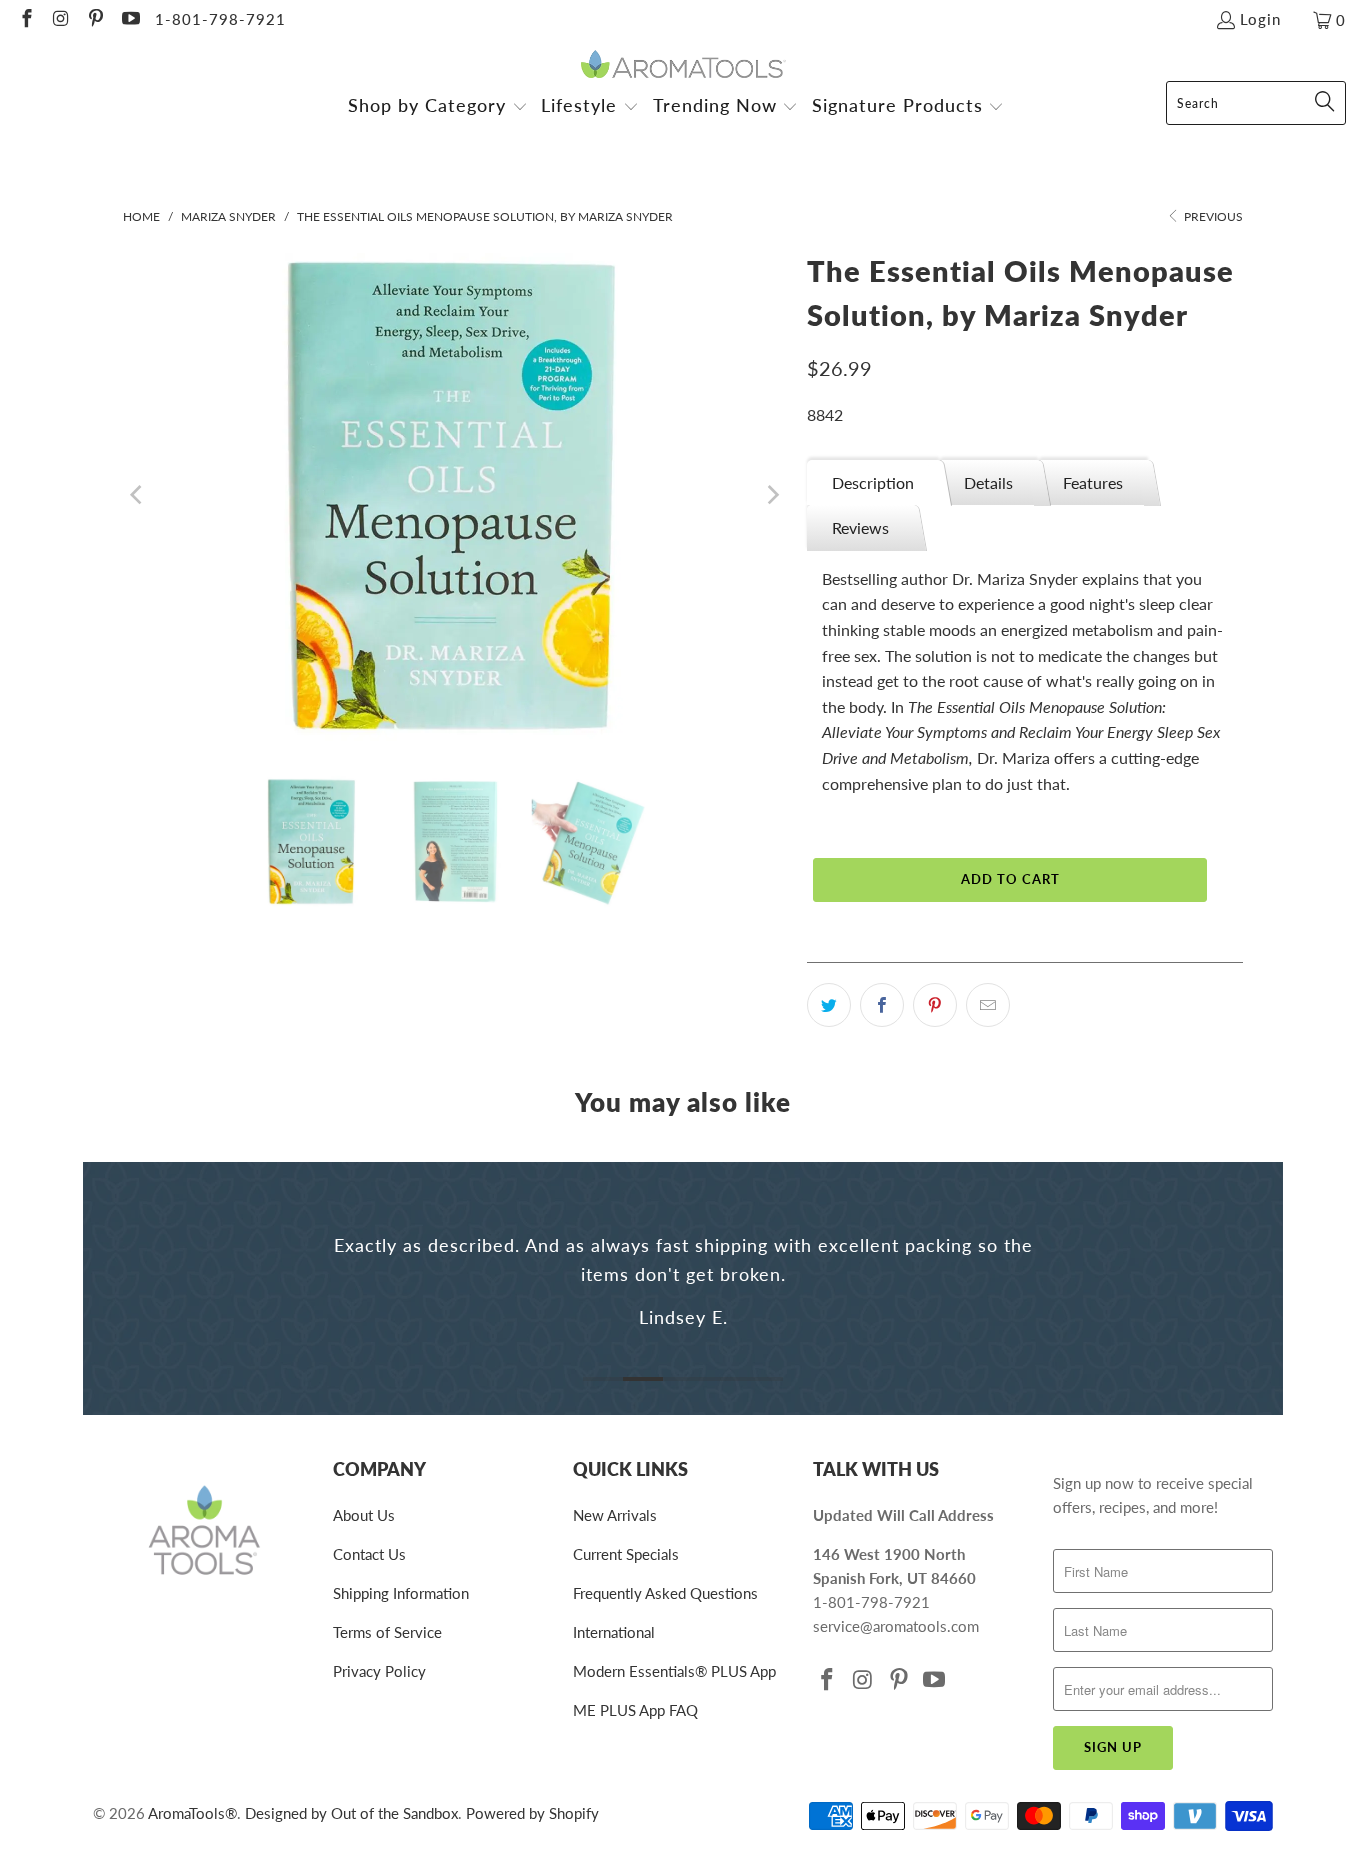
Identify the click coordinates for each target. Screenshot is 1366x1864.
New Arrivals (615, 1515)
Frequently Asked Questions (665, 1593)
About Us (364, 1515)
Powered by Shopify (532, 1813)
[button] (438, 107)
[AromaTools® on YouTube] (129, 20)
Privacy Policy (379, 1671)
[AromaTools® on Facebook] (25, 20)
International (614, 1632)
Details (988, 482)
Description (873, 482)
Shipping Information (401, 1593)
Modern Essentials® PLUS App (674, 1671)
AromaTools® (192, 1813)
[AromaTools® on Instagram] (60, 20)
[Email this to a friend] (988, 1005)
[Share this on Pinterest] (935, 1005)
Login (1260, 19)
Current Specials (626, 1554)
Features (1093, 482)
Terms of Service (387, 1632)
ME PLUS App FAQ (635, 1710)
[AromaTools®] (683, 65)
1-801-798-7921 (220, 19)
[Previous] (138, 495)
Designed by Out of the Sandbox (351, 1813)
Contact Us (369, 1554)
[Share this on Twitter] (829, 1005)
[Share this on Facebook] (882, 1005)
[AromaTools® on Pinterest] (94, 20)
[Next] (772, 495)
